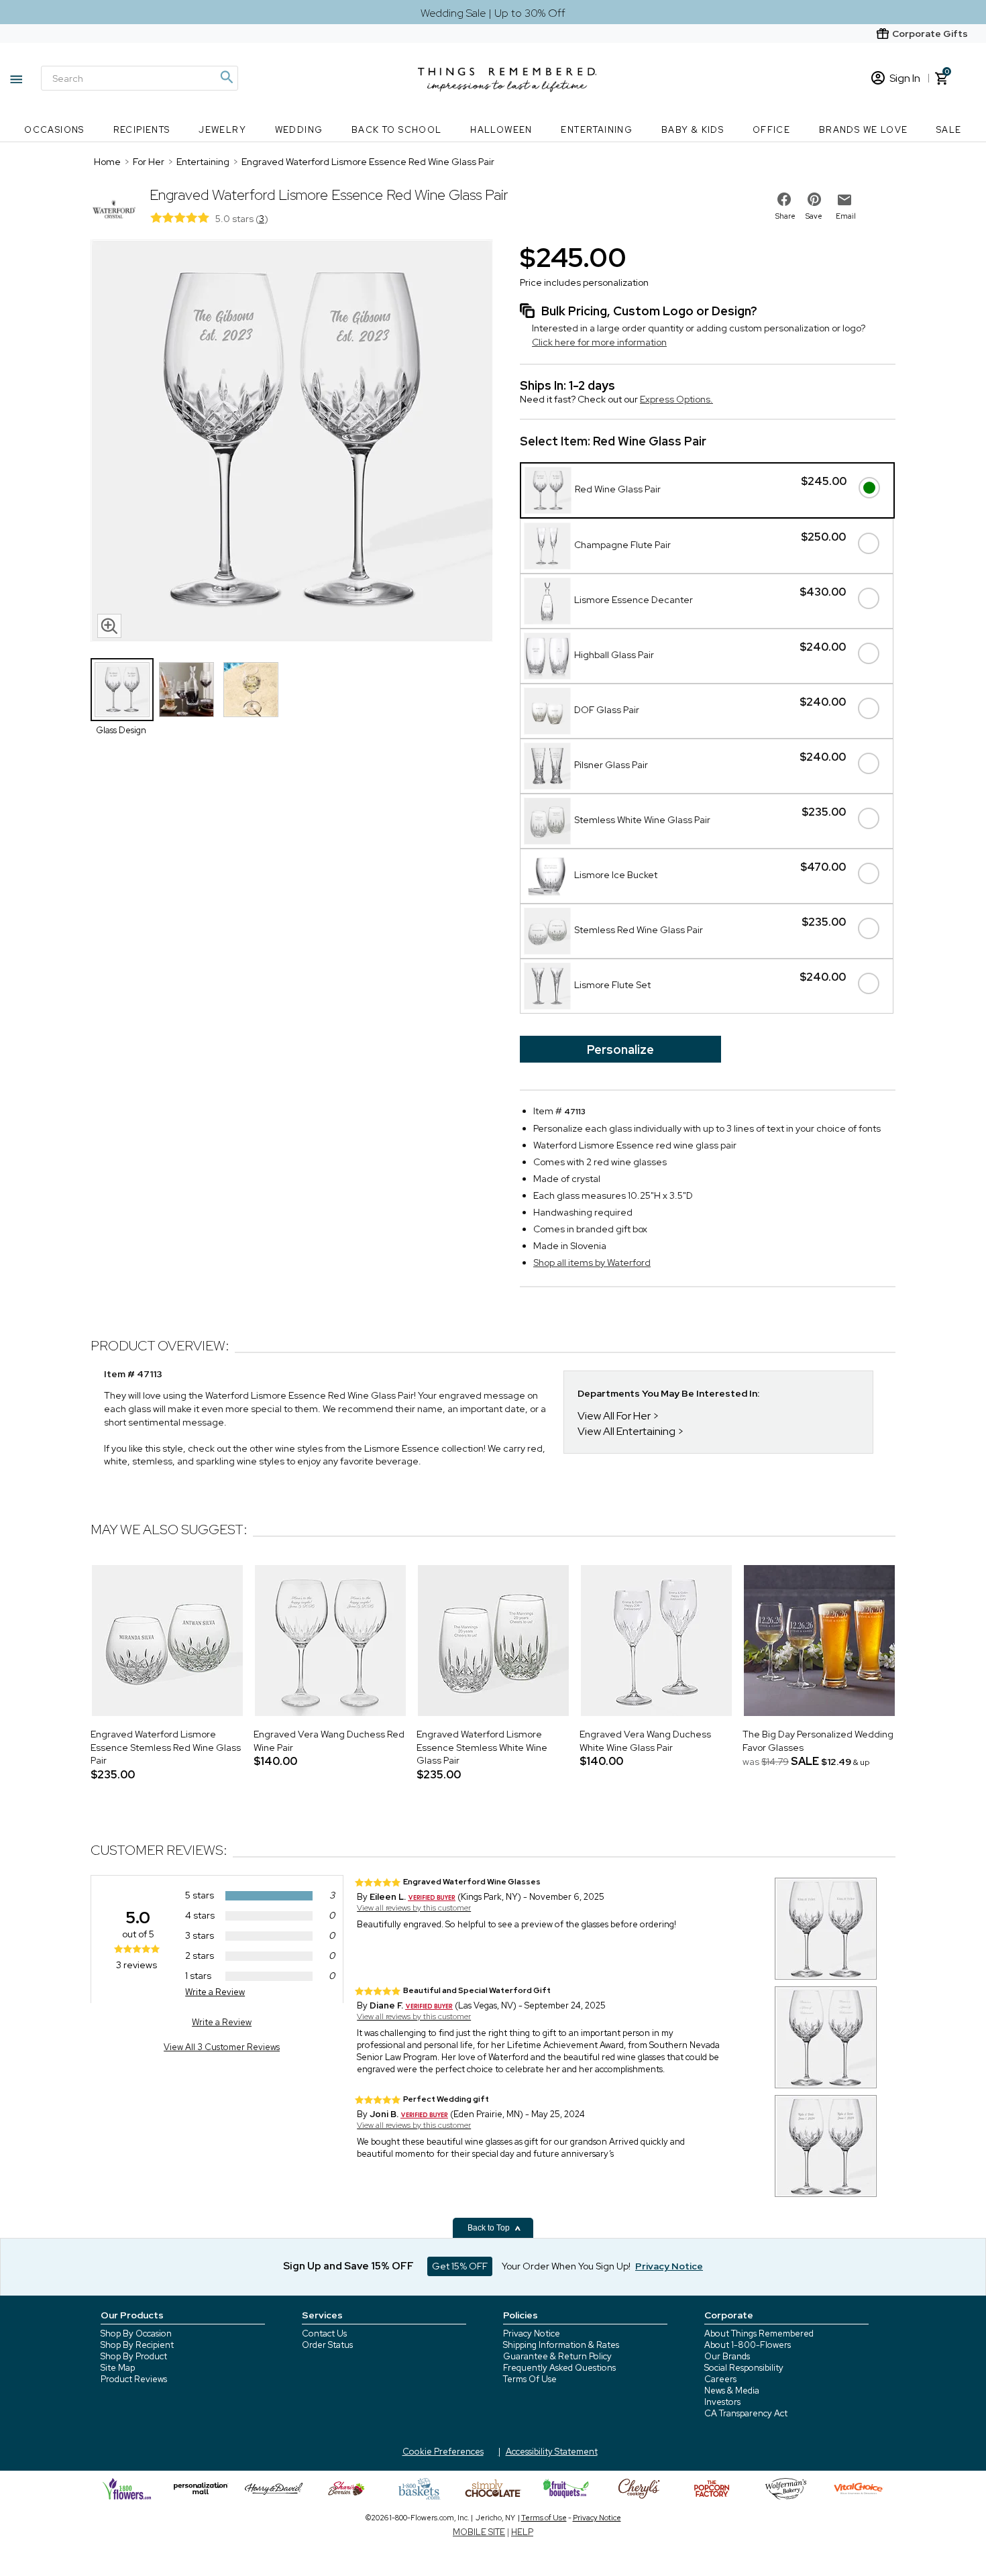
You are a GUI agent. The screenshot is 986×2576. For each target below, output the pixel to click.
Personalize (620, 1050)
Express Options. (676, 399)
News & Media (732, 2391)
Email (846, 216)
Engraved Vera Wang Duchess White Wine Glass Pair (645, 1741)
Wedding (299, 130)
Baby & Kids (693, 130)
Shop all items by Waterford (592, 1263)
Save (814, 216)
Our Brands (727, 2356)
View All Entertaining (626, 1431)
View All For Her (614, 1416)
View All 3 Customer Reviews (222, 2047)
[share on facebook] (784, 199)
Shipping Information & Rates (561, 2345)
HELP (522, 2532)
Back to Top (490, 2228)
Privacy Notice (532, 2333)
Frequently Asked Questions (559, 2368)
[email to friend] (844, 200)
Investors (722, 2402)
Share (785, 216)
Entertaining (597, 130)
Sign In (905, 78)
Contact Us (324, 2333)
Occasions (54, 130)
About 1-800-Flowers (748, 2345)
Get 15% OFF (460, 2266)
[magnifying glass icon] (109, 626)
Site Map (118, 2368)
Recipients (142, 130)
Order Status (327, 2345)
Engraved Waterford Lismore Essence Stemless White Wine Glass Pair (482, 1747)
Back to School (397, 130)
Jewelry (222, 130)
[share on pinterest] (814, 199)
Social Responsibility (744, 2368)
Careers (720, 2379)
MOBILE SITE (479, 2532)
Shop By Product (134, 2356)
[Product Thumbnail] (122, 690)
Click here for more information (599, 342)
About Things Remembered (759, 2333)
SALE (949, 130)
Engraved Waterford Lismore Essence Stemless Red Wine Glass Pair (166, 1747)
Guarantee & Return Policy (557, 2356)
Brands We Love (864, 130)
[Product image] (292, 442)
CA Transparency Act (746, 2413)
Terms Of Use (530, 2379)
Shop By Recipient (137, 2345)
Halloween (501, 130)
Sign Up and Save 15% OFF (348, 2266)
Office (771, 130)
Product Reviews (134, 2379)
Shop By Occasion (136, 2333)
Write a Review (215, 1992)
